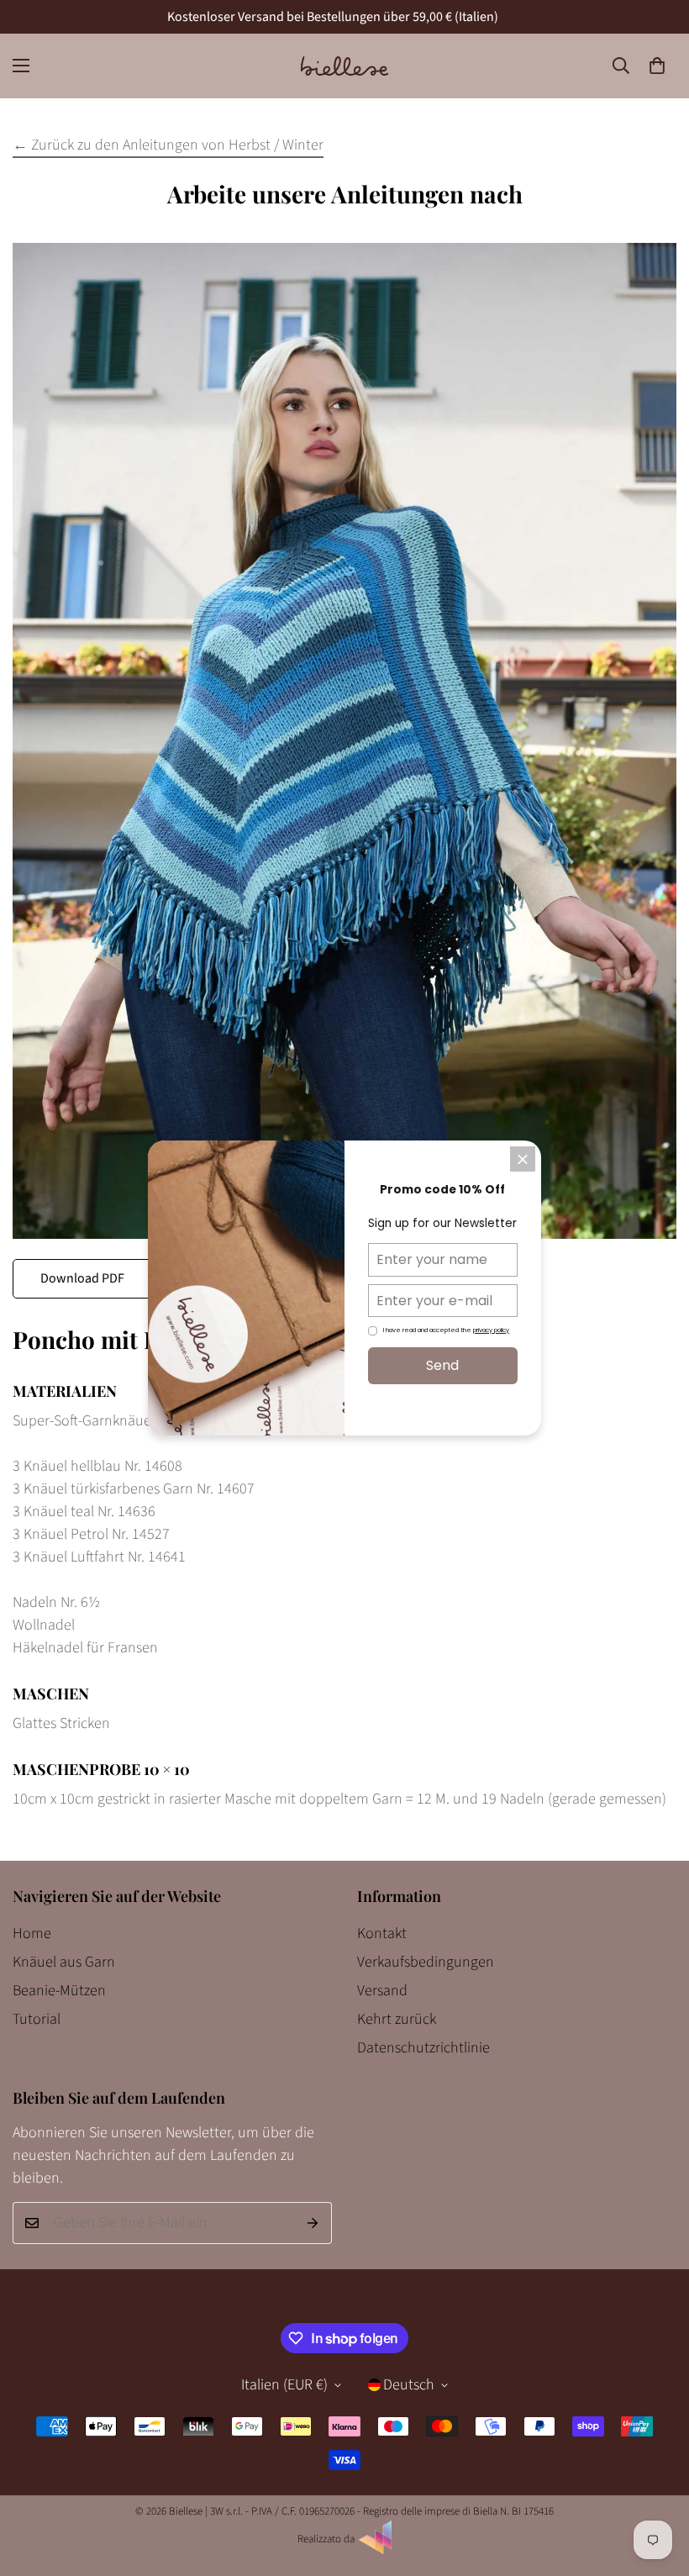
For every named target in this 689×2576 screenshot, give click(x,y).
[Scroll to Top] (656, 2484)
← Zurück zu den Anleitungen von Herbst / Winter (168, 145)
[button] (657, 66)
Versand (382, 1991)
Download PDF (82, 1278)
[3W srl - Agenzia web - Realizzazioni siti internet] (376, 2551)
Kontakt (382, 1933)
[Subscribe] (313, 2223)
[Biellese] (344, 66)
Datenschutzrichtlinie (423, 2048)
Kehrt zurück (397, 2019)
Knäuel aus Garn (64, 1962)
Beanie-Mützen (59, 1991)
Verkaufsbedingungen (426, 1962)
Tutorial (37, 2019)
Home (32, 1933)
